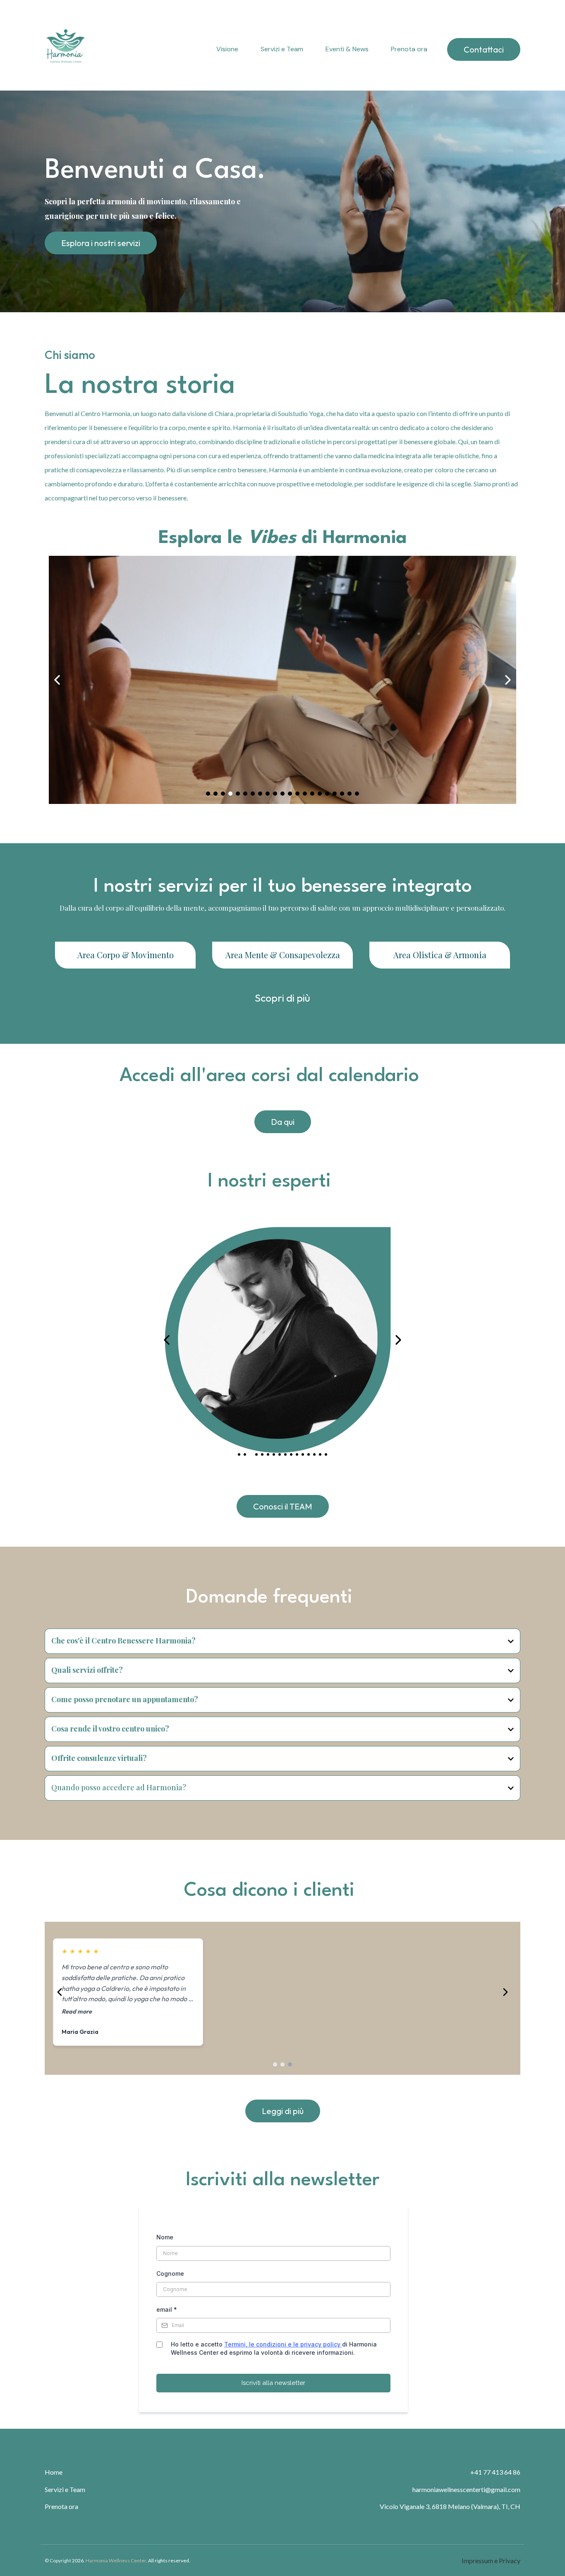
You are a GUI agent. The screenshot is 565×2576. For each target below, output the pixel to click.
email (167, 2309)
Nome (165, 2237)
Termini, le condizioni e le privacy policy (282, 2344)
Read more (77, 2012)
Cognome (170, 2273)
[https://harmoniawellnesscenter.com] (65, 50)
